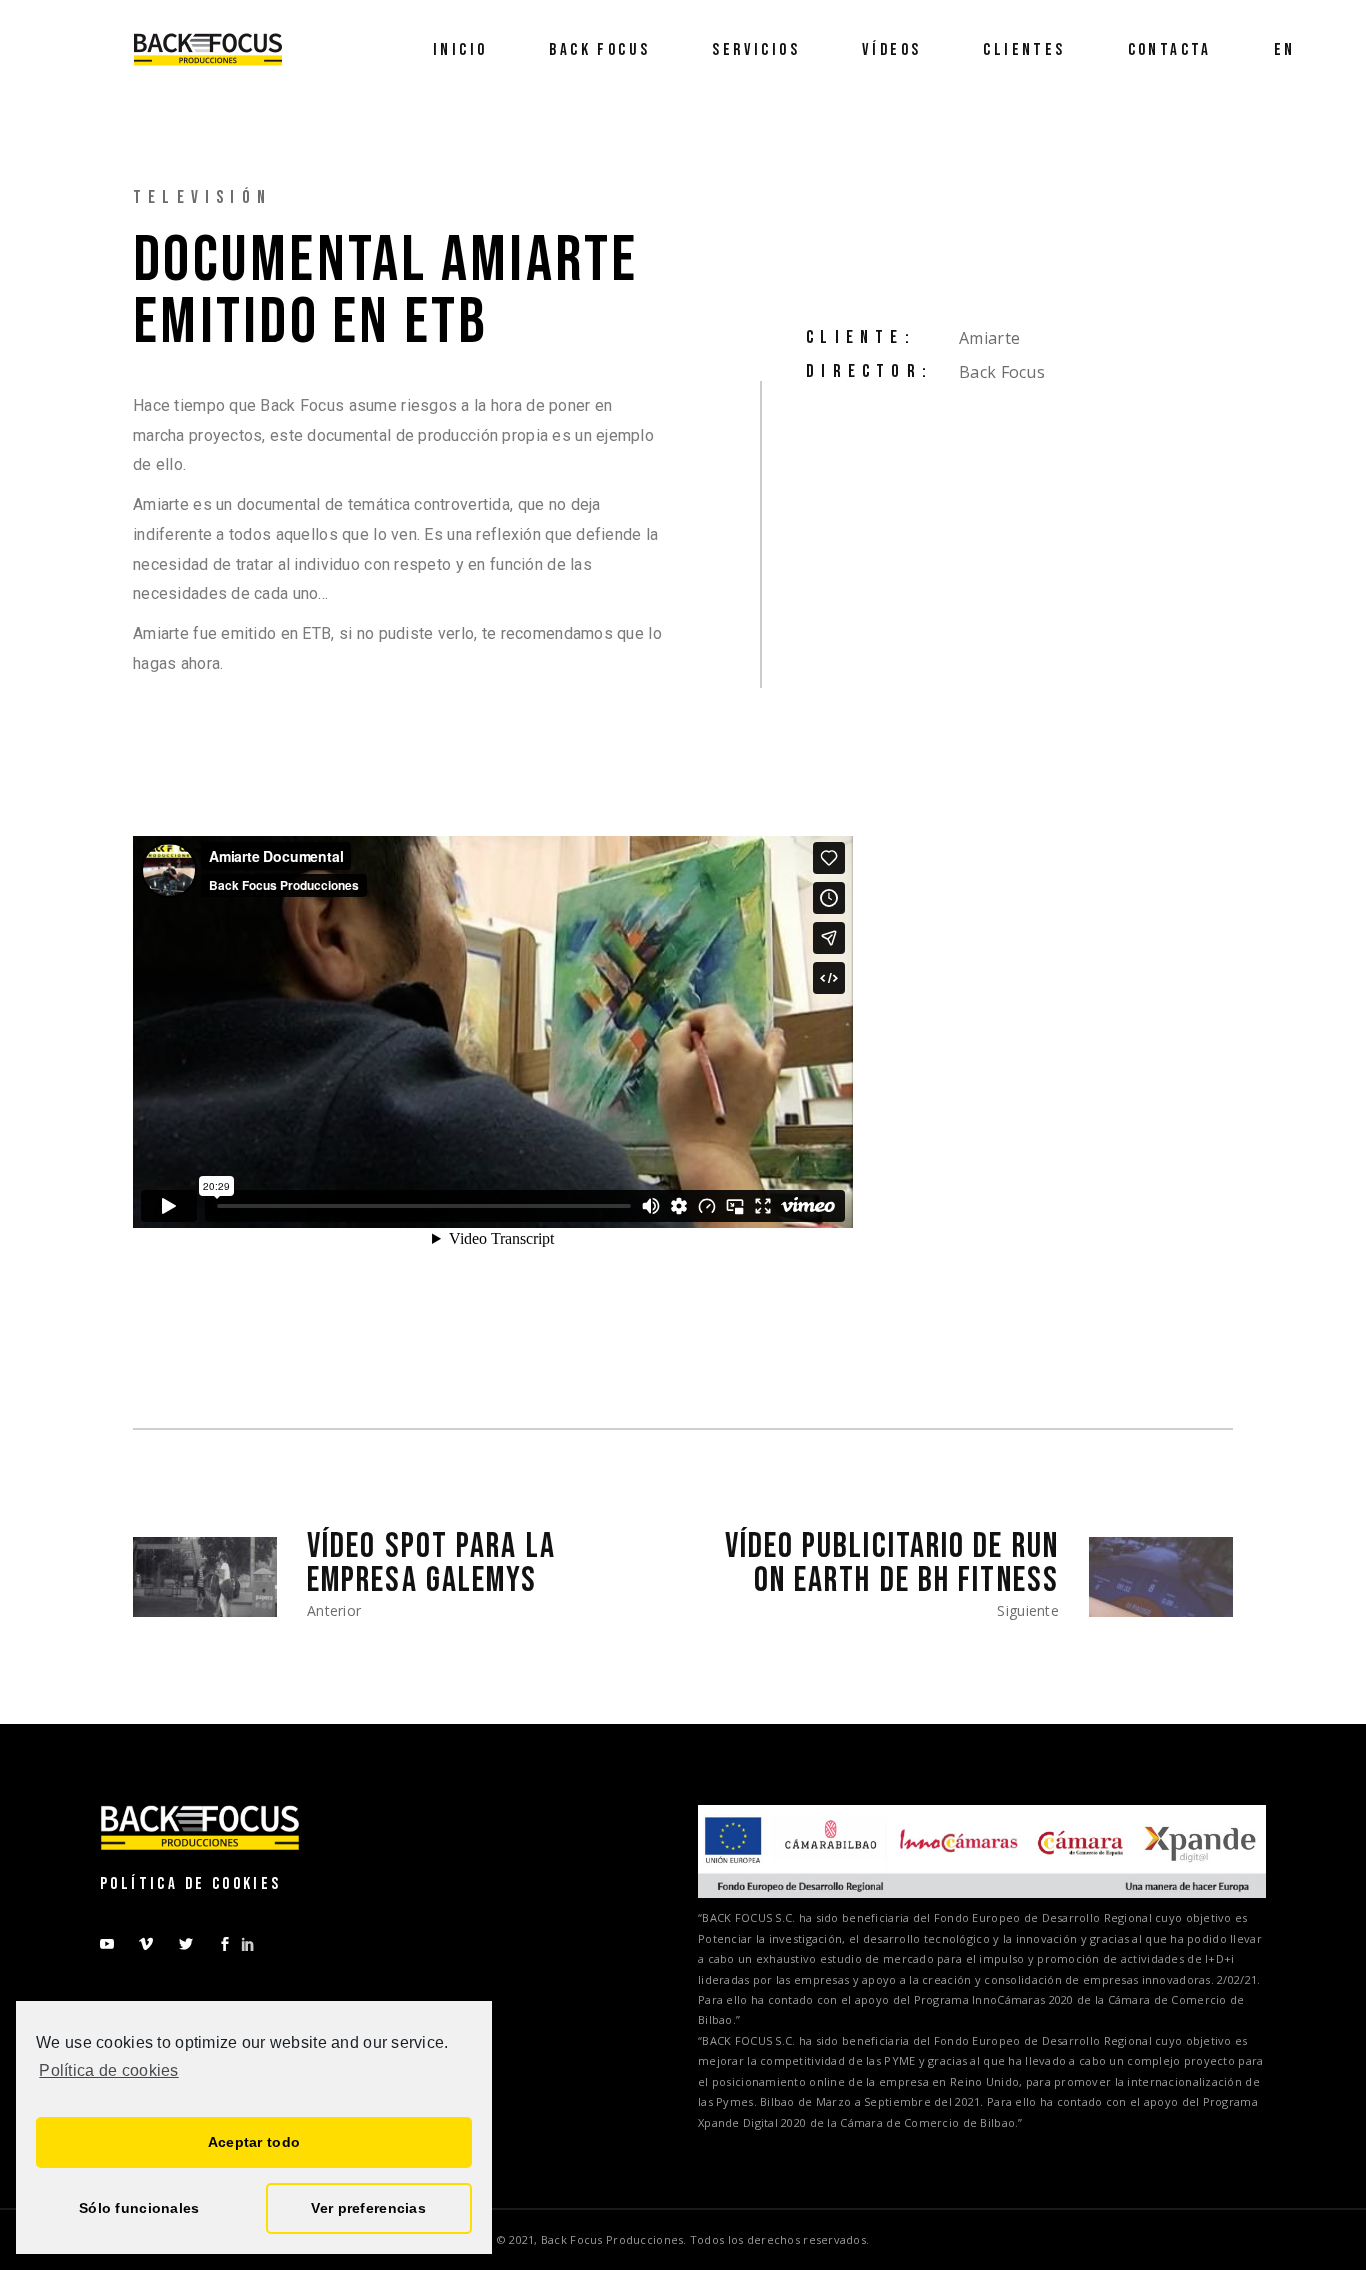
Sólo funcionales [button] (139, 2208)
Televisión (202, 197)
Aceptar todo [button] (254, 2142)
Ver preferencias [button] (368, 2208)
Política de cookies (108, 2070)
